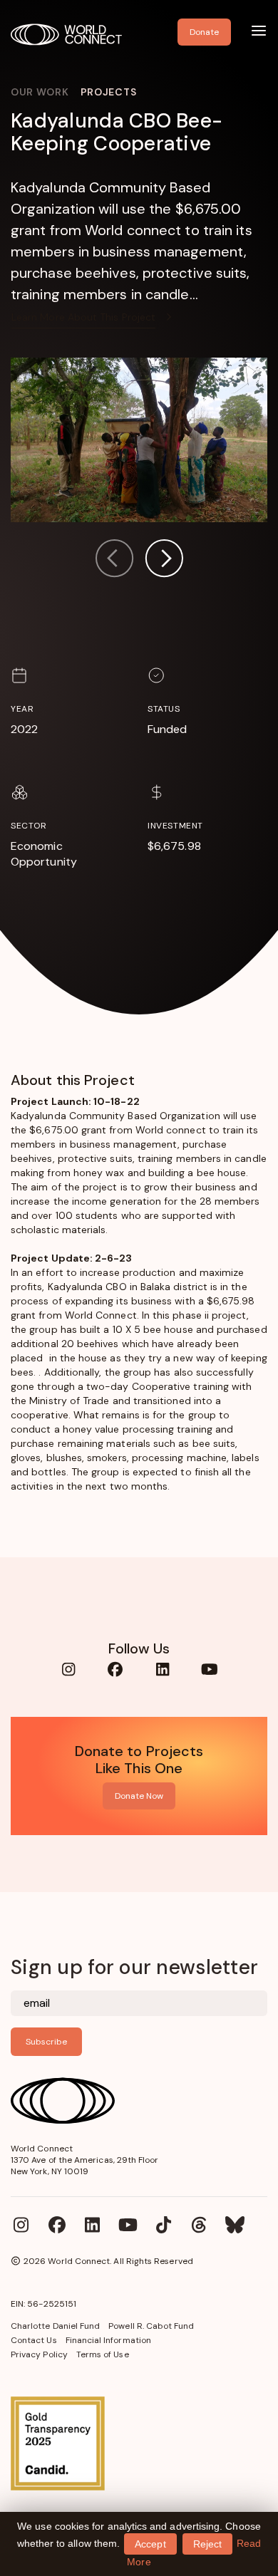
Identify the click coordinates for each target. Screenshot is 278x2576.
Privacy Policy (39, 2354)
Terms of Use (103, 2354)
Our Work (40, 92)
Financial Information (108, 2340)
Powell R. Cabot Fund (151, 2326)
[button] (164, 560)
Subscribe (46, 2042)
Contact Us (34, 2340)
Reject (207, 2544)
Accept (150, 2544)
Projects (109, 92)
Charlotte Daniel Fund (55, 2326)
